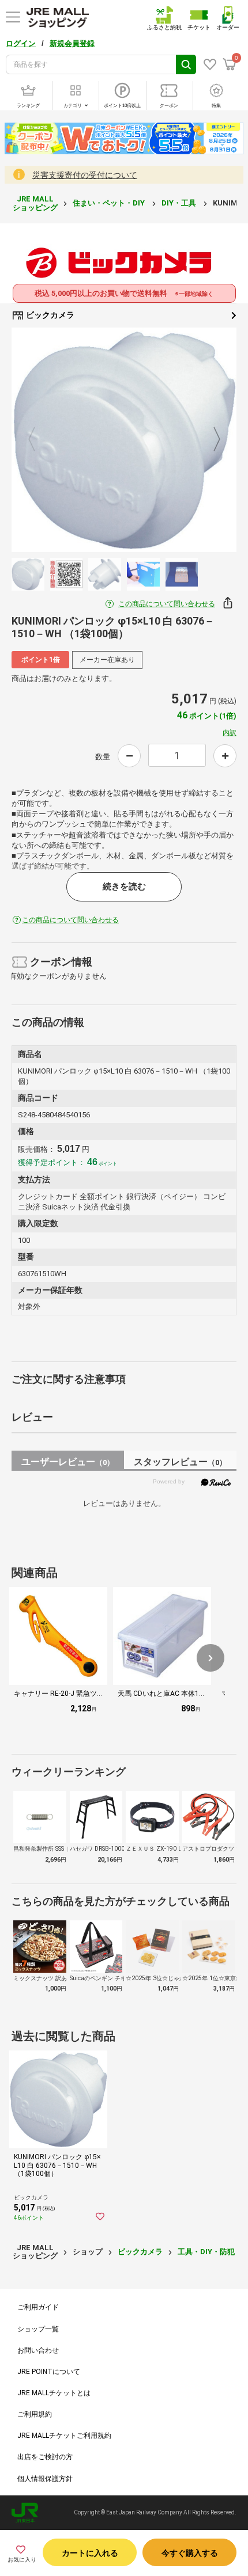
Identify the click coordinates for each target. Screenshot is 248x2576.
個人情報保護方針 (45, 2479)
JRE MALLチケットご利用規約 (64, 2436)
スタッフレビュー (180, 1462)
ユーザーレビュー (68, 1462)
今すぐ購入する (190, 2553)
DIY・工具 (180, 203)
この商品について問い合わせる (167, 604)
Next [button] (210, 440)
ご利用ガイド (38, 2307)
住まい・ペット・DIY (110, 203)
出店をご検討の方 (45, 2457)
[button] (211, 1658)
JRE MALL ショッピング (35, 203)
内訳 (230, 733)
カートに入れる (90, 2553)
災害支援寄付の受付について (85, 175)
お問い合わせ (38, 2350)
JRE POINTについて (49, 2372)
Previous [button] (39, 440)
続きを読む (124, 886)
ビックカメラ (49, 315)
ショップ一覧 (38, 2329)
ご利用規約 (35, 2414)
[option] (124, 440)
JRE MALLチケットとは (54, 2393)
